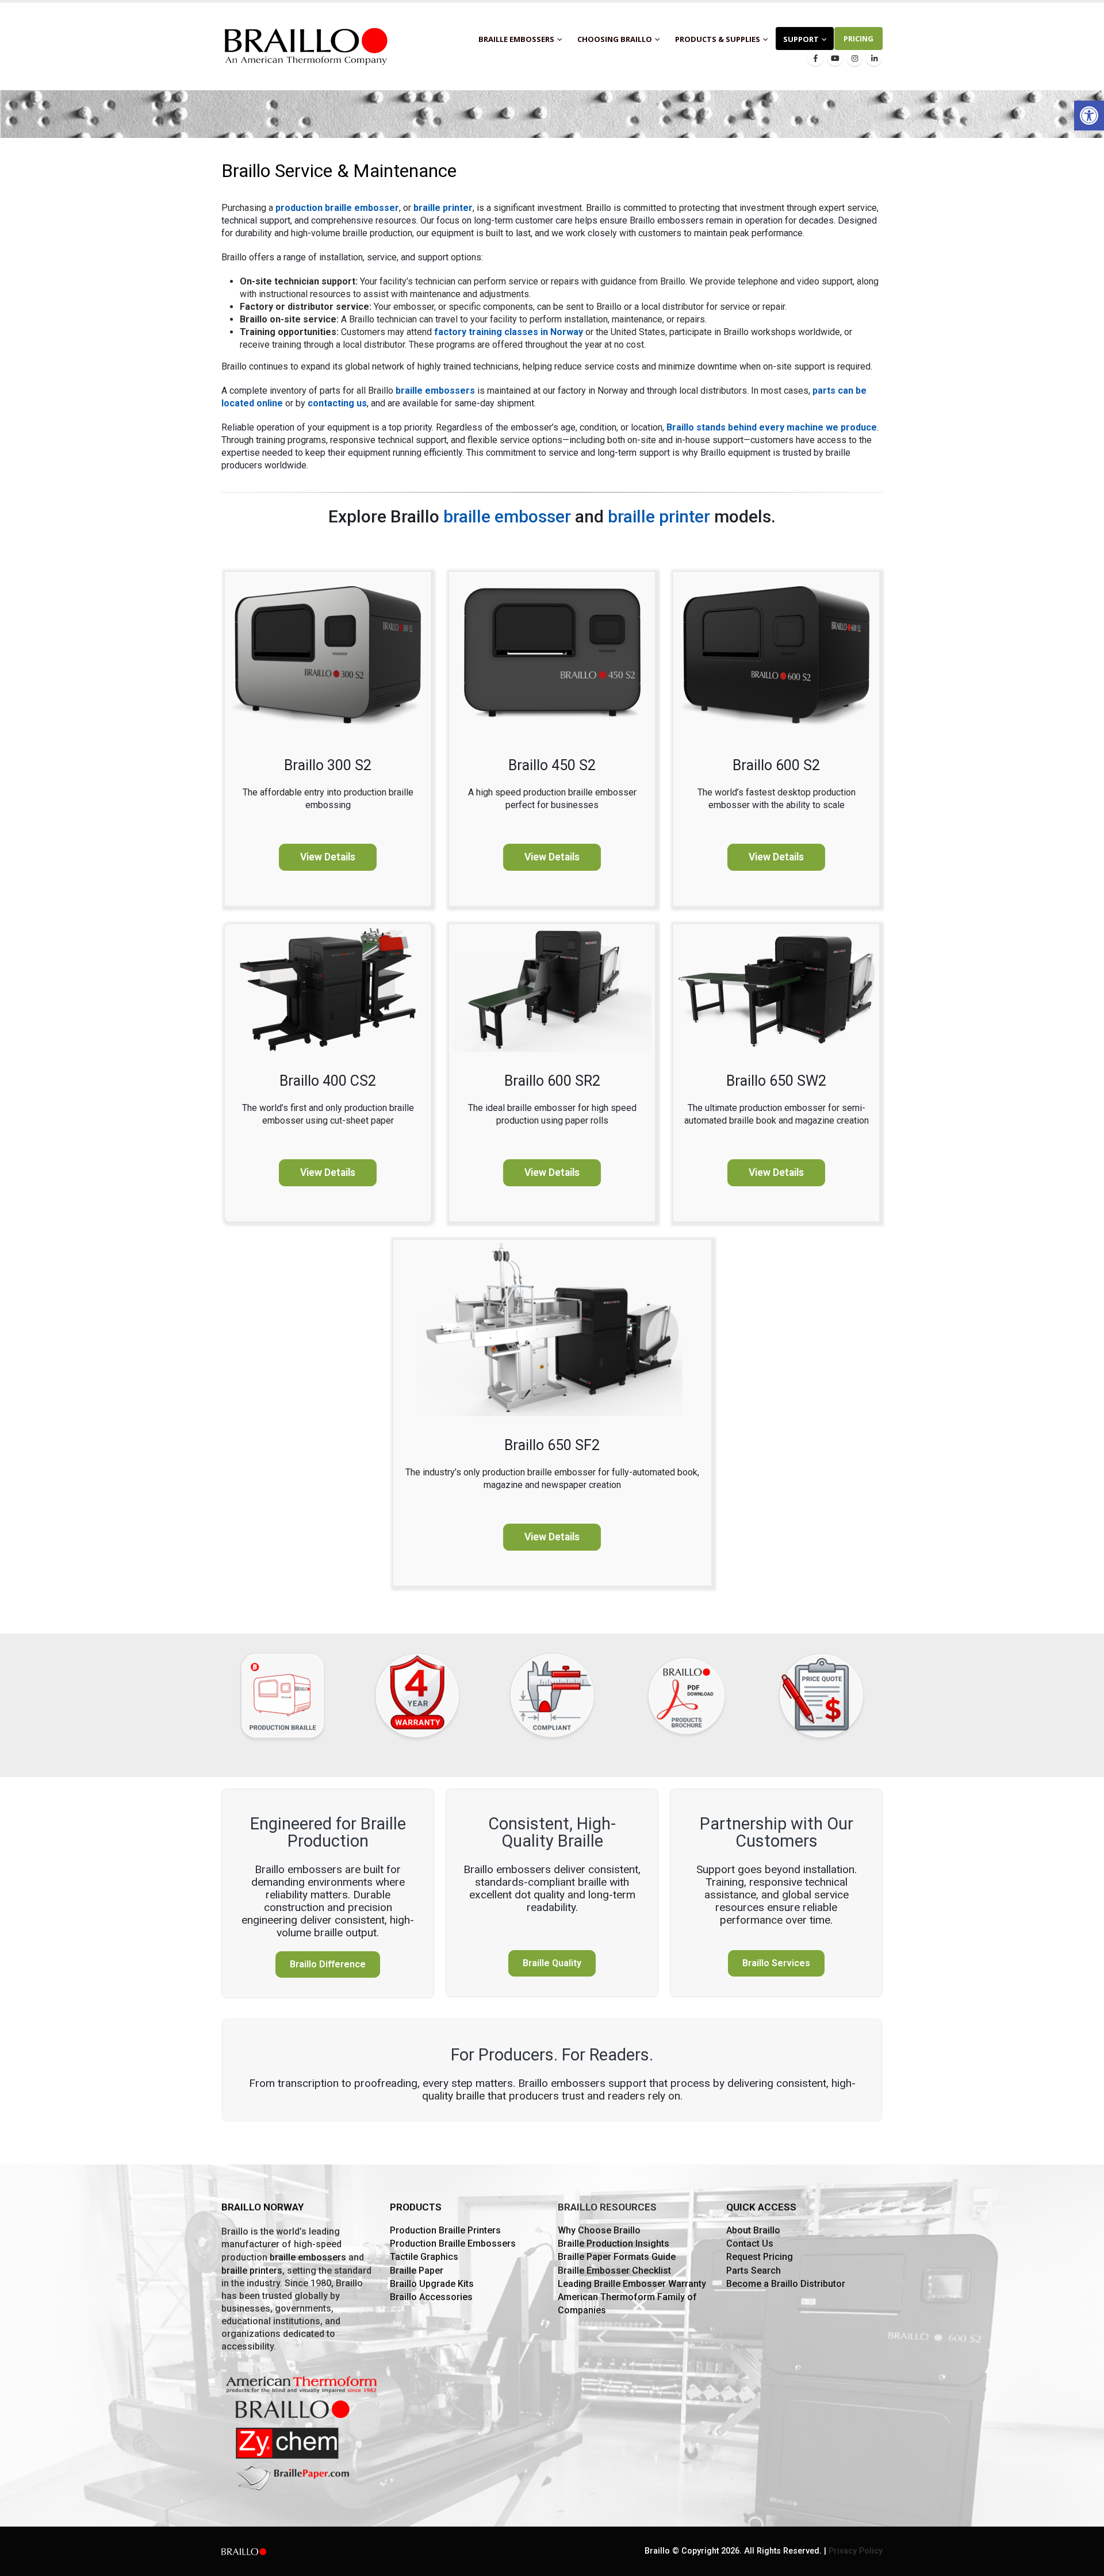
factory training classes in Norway (509, 332)
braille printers (252, 2271)
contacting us (337, 403)
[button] (1089, 116)
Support (801, 39)
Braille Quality (552, 1963)
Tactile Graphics (424, 2257)
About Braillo (753, 2230)
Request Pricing (760, 2257)
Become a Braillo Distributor (786, 2284)
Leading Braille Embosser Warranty (632, 2284)
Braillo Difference (328, 1964)
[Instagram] (854, 58)
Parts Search (754, 2271)
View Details (328, 857)
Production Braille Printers (445, 2230)
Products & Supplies (718, 39)
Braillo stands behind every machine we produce (772, 427)
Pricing (858, 39)
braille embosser (507, 516)
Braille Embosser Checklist (614, 2271)
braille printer (443, 208)
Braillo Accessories (431, 2297)
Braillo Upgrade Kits (432, 2284)
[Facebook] (815, 58)
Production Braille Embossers (453, 2244)
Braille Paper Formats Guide (617, 2257)
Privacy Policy (856, 2551)
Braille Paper (417, 2271)
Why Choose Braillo (599, 2230)
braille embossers (435, 391)
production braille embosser (337, 208)
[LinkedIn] (874, 58)
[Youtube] (835, 58)
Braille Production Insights (614, 2244)
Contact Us (750, 2244)
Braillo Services (776, 1963)
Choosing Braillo (615, 39)
